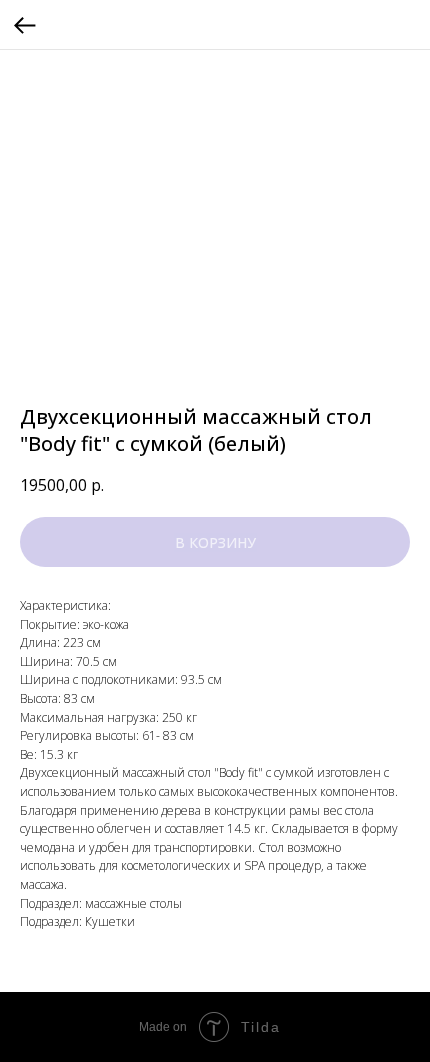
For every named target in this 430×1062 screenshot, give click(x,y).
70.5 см (96, 661)
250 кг (179, 717)
